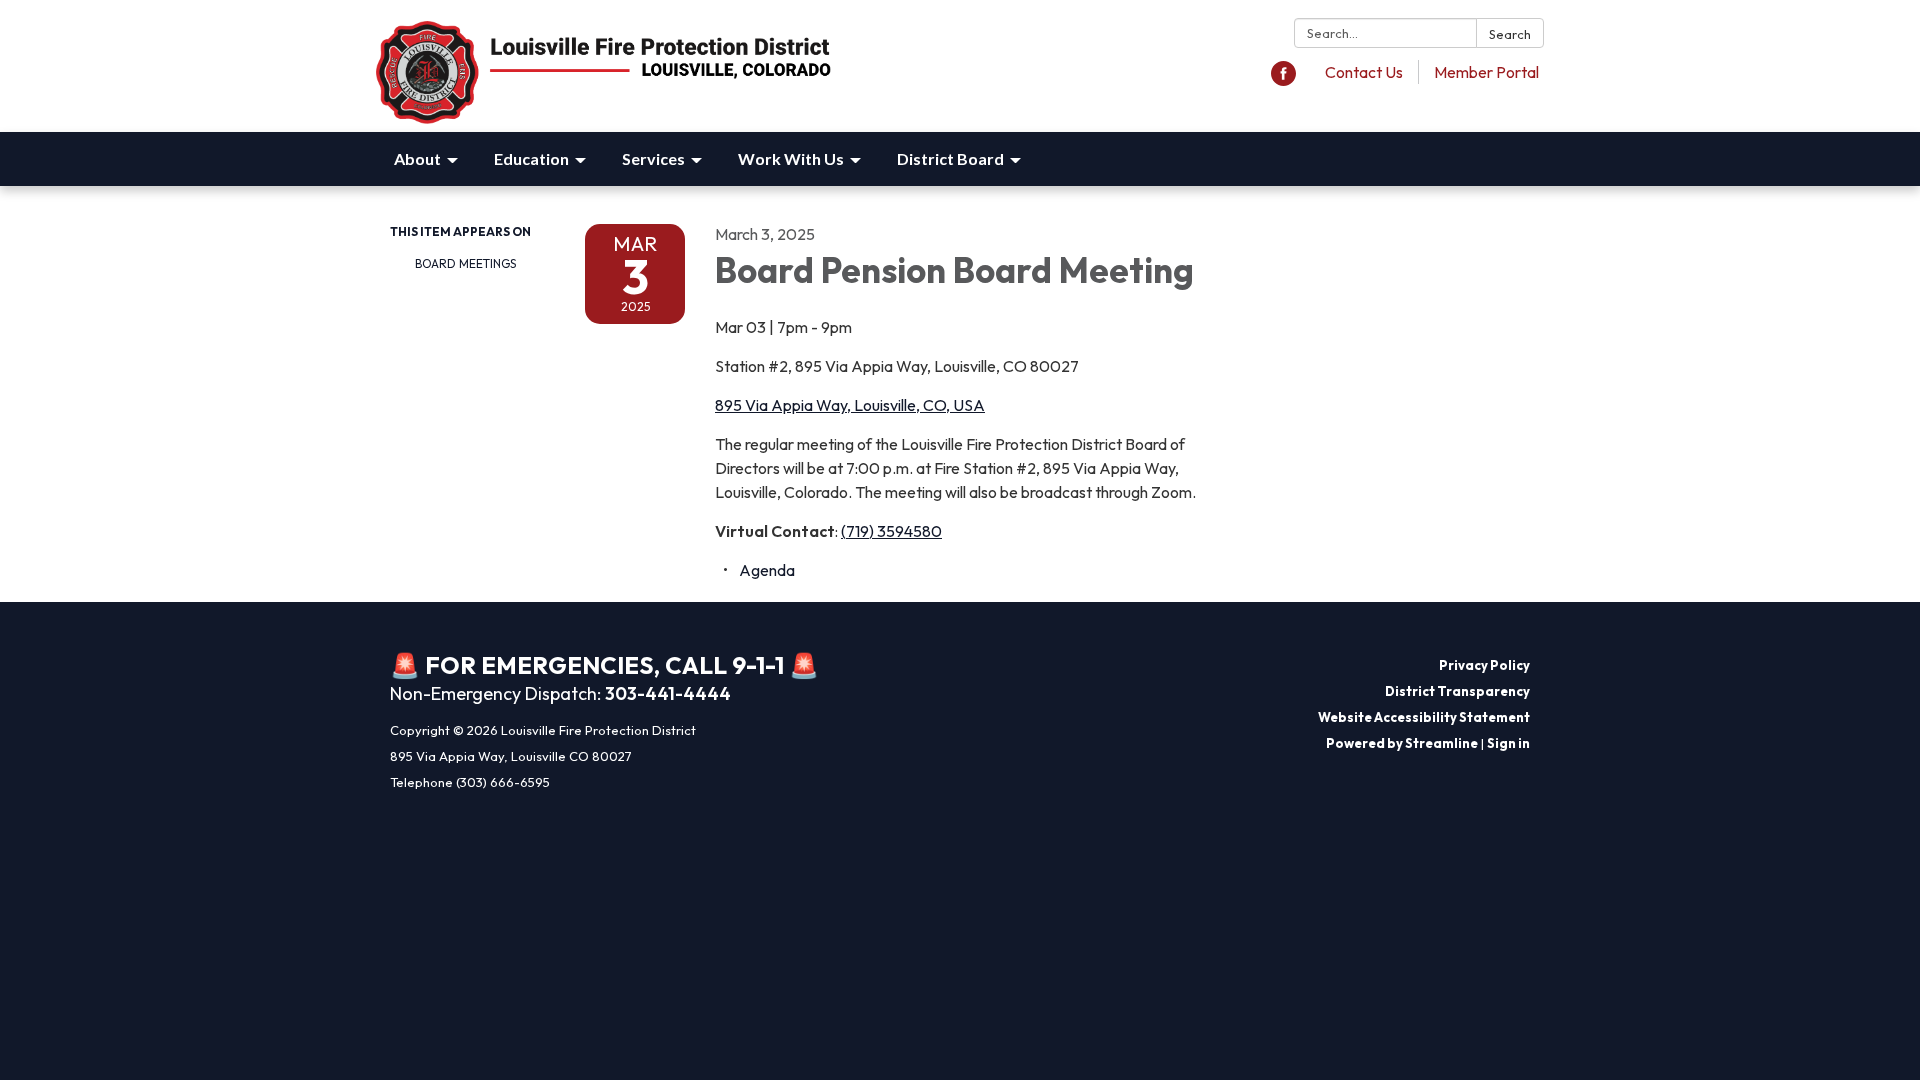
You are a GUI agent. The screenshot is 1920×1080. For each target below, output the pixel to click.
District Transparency (1457, 691)
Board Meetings (465, 263)
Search (1510, 34)
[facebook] (1283, 80)
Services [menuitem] (653, 158)
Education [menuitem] (531, 158)
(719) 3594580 (891, 531)
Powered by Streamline (1402, 743)
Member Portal (1486, 72)
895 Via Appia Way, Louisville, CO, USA (850, 405)
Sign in (1508, 743)
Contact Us (1364, 72)
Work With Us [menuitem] (791, 158)
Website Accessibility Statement (1424, 717)
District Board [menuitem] (950, 158)
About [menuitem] (417, 158)
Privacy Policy (1484, 665)
